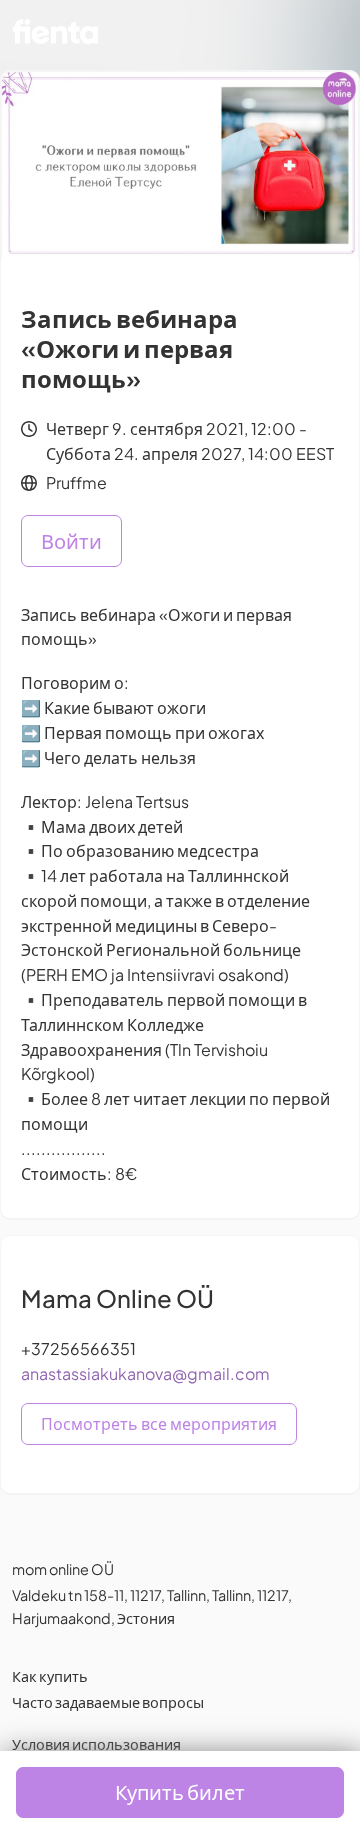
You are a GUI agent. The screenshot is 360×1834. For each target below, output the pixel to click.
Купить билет (180, 1791)
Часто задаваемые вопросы (108, 1702)
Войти (71, 540)
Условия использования (96, 1744)
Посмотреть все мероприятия (159, 1423)
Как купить (50, 1676)
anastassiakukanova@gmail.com (145, 1373)
